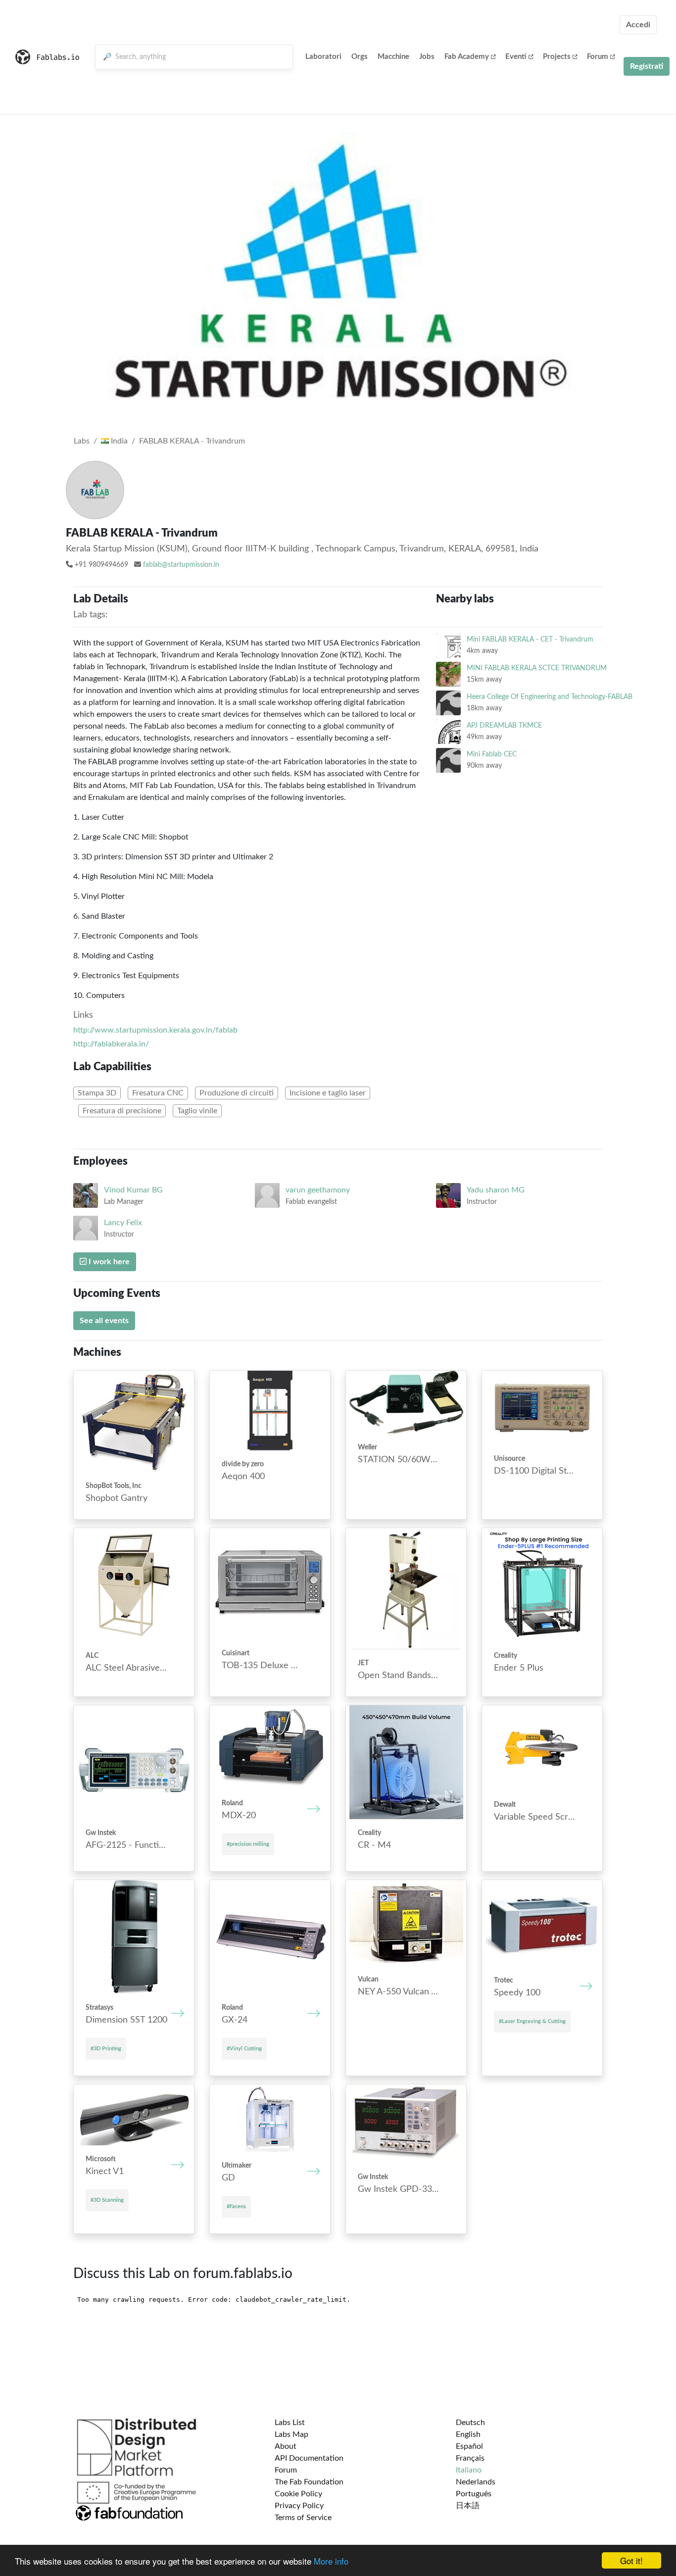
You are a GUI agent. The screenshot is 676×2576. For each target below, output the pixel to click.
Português (474, 2494)
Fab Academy (467, 57)
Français (470, 2458)
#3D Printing (106, 2049)
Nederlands (476, 2482)
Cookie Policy (298, 2494)
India (118, 441)
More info (331, 2561)
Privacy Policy (299, 2506)
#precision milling (248, 1844)
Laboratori (323, 57)
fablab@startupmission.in (181, 565)
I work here (108, 1262)
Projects (557, 57)
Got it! (631, 2560)
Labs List (290, 2423)
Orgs (360, 57)
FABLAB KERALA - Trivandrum (192, 441)
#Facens (236, 2206)
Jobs (427, 57)
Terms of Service (303, 2518)
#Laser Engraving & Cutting (532, 2021)
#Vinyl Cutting (244, 2049)
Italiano (469, 2470)
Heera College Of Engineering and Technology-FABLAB (550, 697)
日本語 (468, 2506)
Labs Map (291, 2434)
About (286, 2446)
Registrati (647, 66)
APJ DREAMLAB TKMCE (504, 725)
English (468, 2434)
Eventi (516, 57)
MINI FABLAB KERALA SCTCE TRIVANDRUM (537, 668)
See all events (104, 1321)
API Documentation (309, 2458)
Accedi (638, 25)
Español (469, 2446)
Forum (598, 57)
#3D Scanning (107, 2200)
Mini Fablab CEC (492, 754)
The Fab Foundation (309, 2482)
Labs (82, 441)
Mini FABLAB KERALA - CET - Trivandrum (530, 639)
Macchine (393, 57)
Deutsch (470, 2423)
